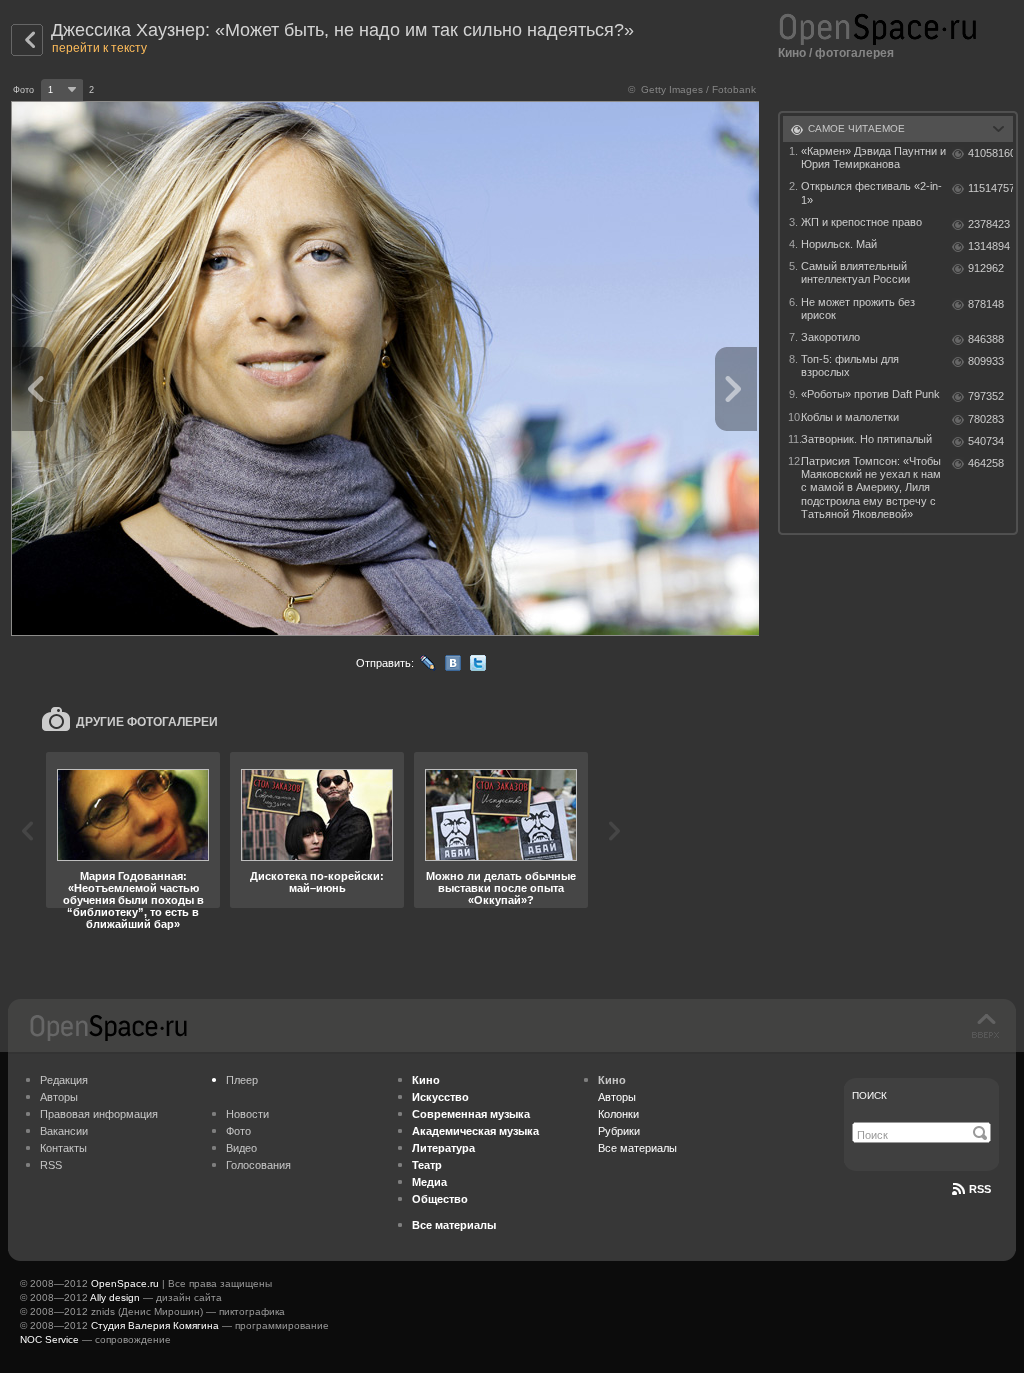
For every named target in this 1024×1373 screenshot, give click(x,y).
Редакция (64, 1080)
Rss (980, 1189)
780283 (986, 419)
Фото (238, 1131)
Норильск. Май (839, 244)
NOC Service (49, 1339)
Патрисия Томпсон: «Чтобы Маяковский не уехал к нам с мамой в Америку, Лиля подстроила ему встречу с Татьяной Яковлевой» (871, 487)
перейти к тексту (99, 48)
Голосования (258, 1165)
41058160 (990, 153)
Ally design (115, 1297)
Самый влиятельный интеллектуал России (855, 272)
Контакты (63, 1148)
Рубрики (619, 1131)
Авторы (59, 1097)
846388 (986, 339)
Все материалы (637, 1148)
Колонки (618, 1114)
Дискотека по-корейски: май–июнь (317, 882)
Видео (241, 1148)
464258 (986, 463)
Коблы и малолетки (850, 417)
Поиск (869, 1095)
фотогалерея (854, 53)
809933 (986, 361)
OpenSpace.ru (125, 1283)
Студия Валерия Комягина (155, 1325)
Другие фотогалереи (147, 722)
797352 (986, 396)
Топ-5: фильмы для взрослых (850, 365)
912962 (986, 268)
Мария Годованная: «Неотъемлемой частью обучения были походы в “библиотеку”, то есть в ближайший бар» (133, 900)
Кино (792, 53)
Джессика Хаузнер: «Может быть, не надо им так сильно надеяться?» (342, 30)
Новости (247, 1114)
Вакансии (64, 1131)
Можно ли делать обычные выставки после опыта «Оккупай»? (501, 888)
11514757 (990, 188)
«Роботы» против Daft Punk (870, 394)
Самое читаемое (856, 128)
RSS (51, 1165)
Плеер (242, 1080)
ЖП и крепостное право (861, 222)
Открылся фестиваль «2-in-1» (871, 192)
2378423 (989, 224)
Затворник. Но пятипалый (866, 439)
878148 (986, 304)
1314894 (989, 246)
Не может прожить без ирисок (858, 308)
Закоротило (830, 337)
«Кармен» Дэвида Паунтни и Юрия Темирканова (873, 157)
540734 (986, 441)
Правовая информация (99, 1114)
